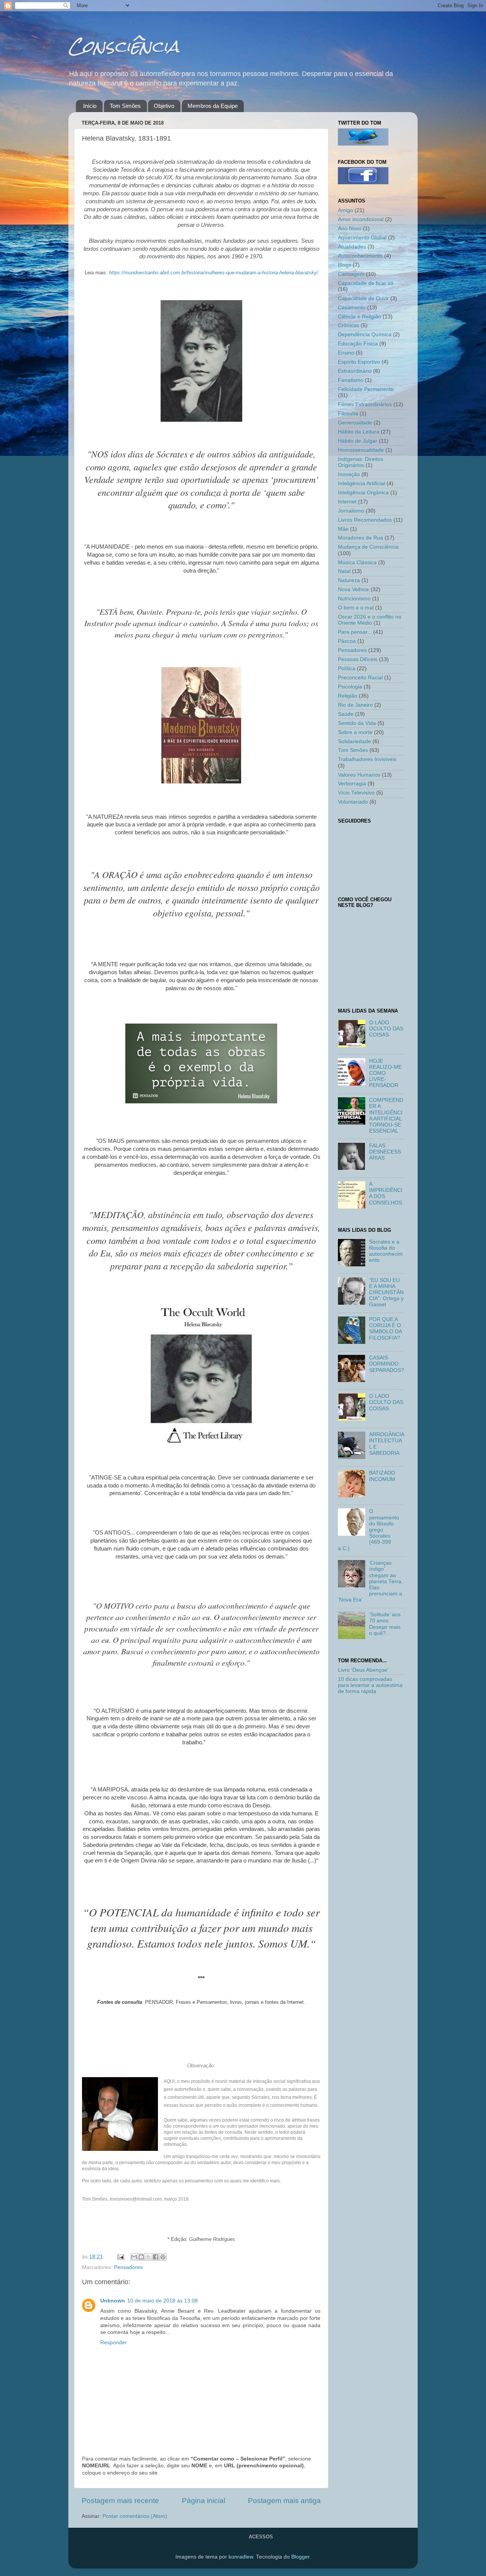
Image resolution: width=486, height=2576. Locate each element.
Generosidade (355, 423)
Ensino (346, 353)
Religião (348, 696)
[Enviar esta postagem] (120, 2257)
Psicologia (350, 687)
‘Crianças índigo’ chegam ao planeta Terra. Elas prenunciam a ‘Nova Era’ (370, 1581)
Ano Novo (350, 229)
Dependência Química (365, 335)
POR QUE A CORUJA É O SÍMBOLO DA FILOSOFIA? (385, 1329)
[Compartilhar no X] (148, 2257)
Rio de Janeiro (355, 705)
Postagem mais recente (120, 2501)
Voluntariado (353, 802)
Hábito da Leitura (359, 432)
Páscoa (347, 641)
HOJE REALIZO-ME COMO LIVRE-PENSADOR (385, 1073)
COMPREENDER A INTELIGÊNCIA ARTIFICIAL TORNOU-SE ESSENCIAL (386, 1116)
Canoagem (351, 274)
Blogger (300, 2557)
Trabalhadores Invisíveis (367, 759)
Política (347, 669)
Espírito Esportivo (359, 362)
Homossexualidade (361, 450)
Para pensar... (355, 632)
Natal (344, 571)
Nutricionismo (354, 599)
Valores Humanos (359, 775)
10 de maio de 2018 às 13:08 (163, 2301)
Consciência (124, 46)
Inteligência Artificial (361, 483)
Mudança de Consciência (368, 547)
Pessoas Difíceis (358, 659)
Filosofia (348, 414)
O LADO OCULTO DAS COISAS (386, 1029)
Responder (114, 2343)
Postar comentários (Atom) (135, 2516)
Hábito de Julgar (358, 441)
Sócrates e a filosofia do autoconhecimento (386, 1251)
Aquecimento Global (362, 238)
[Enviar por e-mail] (134, 2257)
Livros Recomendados (365, 520)
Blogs (345, 265)
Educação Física (358, 344)
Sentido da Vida (357, 723)
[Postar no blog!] (141, 2257)
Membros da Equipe (213, 106)
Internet (347, 502)
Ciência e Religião (360, 317)
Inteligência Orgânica (363, 493)
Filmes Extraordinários (365, 404)
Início (90, 106)
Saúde (346, 714)
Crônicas (349, 325)
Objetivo (164, 106)
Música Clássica (357, 563)
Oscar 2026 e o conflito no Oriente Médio (370, 620)
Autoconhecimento (360, 256)
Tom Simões (125, 106)
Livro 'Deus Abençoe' (363, 1670)
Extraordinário (355, 371)
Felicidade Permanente (366, 389)
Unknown (113, 2301)
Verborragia (352, 784)
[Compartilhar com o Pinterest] (163, 2257)
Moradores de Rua (361, 538)
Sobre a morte (355, 732)
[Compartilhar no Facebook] (156, 2257)
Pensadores (128, 2267)
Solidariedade (354, 741)
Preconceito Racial (360, 678)
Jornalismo (351, 511)
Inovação (349, 474)
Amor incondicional (361, 219)
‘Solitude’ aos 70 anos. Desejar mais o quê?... (385, 1624)
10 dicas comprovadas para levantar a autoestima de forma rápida (370, 1685)
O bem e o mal (356, 608)
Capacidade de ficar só (366, 283)
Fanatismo (351, 380)
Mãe (343, 529)
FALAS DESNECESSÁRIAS (385, 1152)
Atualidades (352, 247)
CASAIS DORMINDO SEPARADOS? (387, 1364)
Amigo (346, 210)
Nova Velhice (353, 589)
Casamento (352, 308)
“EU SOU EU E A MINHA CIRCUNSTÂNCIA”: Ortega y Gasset (386, 1293)
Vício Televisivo (356, 793)
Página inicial (204, 2501)
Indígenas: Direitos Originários (361, 462)
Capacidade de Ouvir (363, 298)
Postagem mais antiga (284, 2501)
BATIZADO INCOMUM (382, 1476)
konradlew (241, 2557)
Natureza (349, 580)
